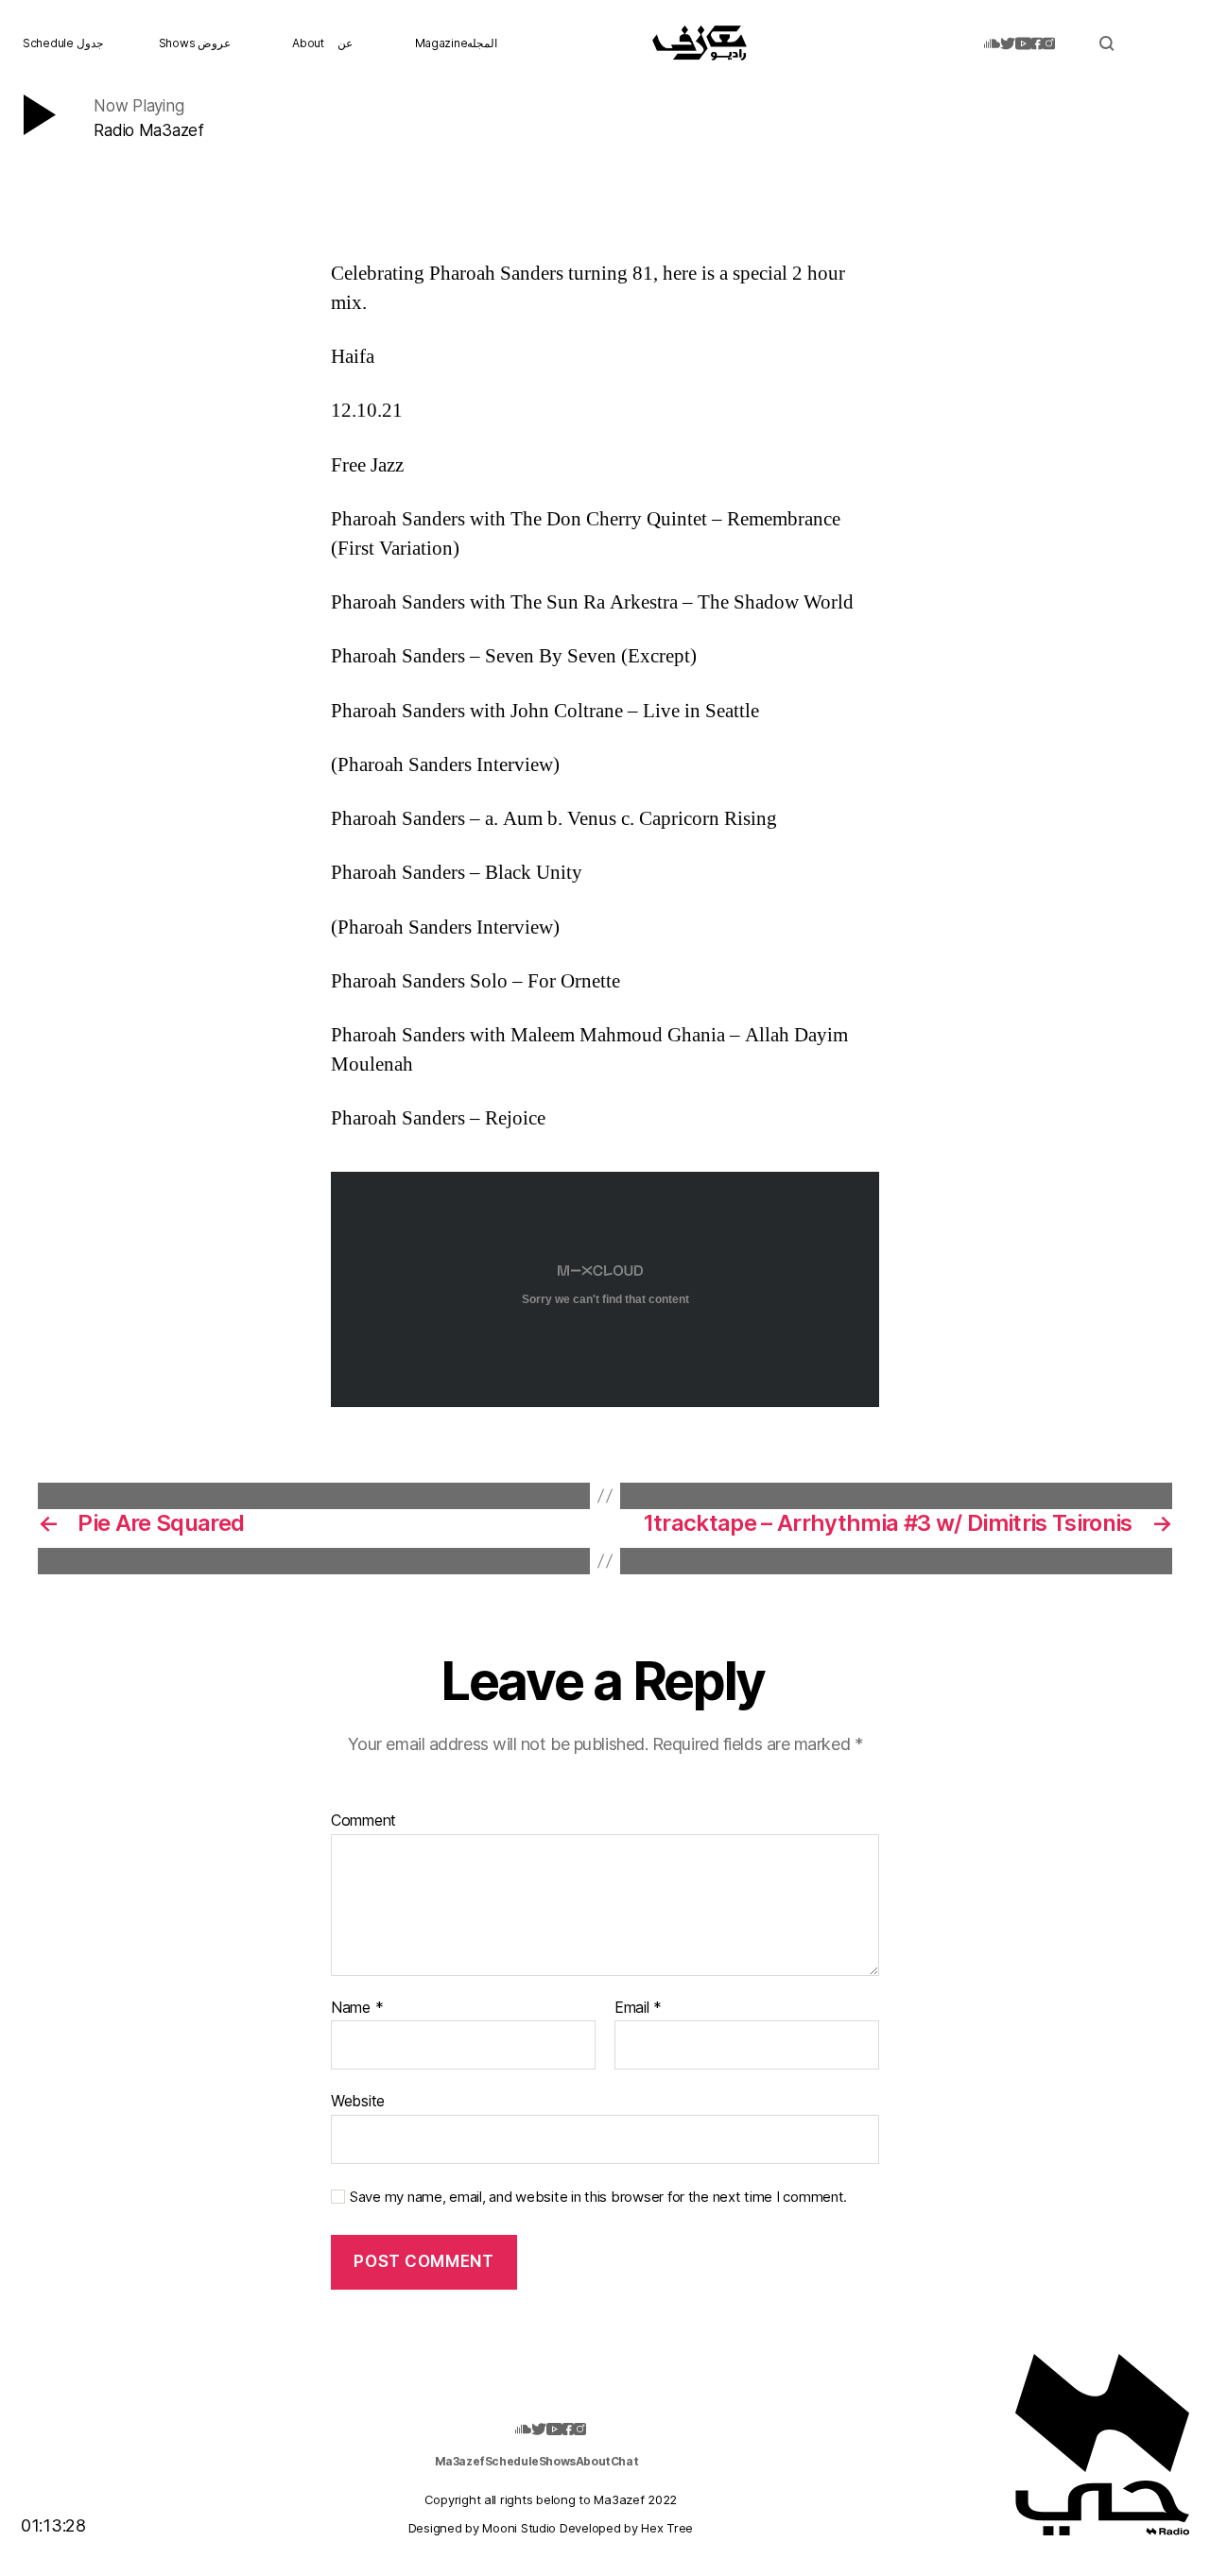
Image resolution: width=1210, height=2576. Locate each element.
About (308, 43)
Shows (557, 2461)
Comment (363, 1821)
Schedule (512, 2461)
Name (357, 2008)
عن (345, 43)
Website (358, 2101)
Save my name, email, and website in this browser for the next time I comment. (598, 2197)
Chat (624, 2461)
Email (638, 2008)
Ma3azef (460, 2461)
